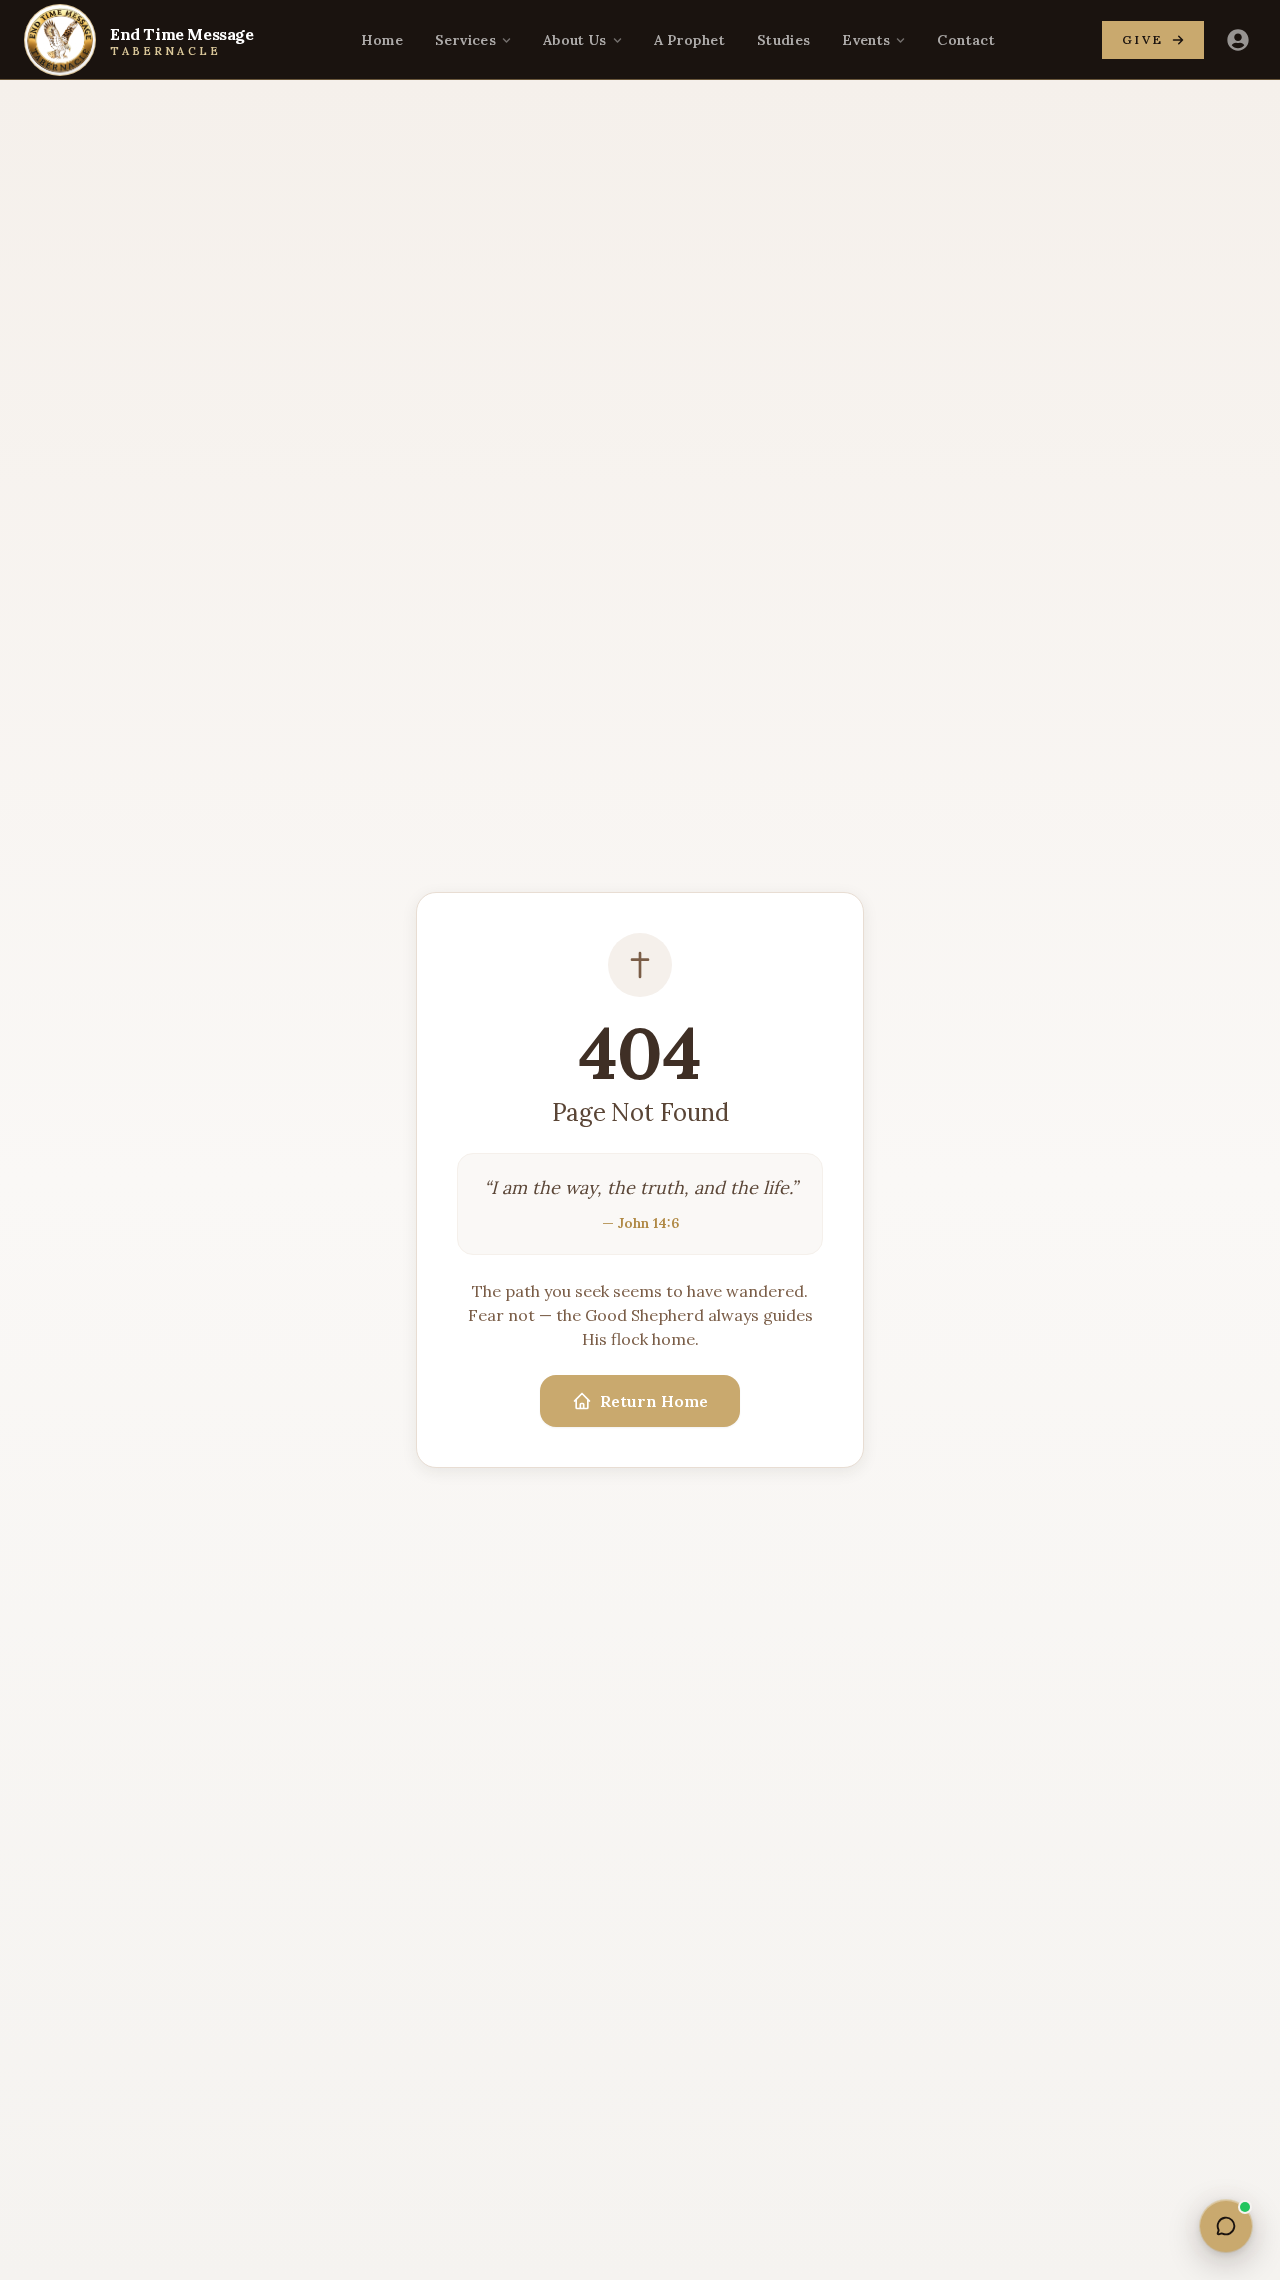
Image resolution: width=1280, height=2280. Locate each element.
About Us (575, 40)
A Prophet (689, 40)
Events (866, 40)
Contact (965, 40)
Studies (783, 40)
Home (382, 40)
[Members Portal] (1238, 40)
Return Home (654, 1401)
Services (465, 40)
